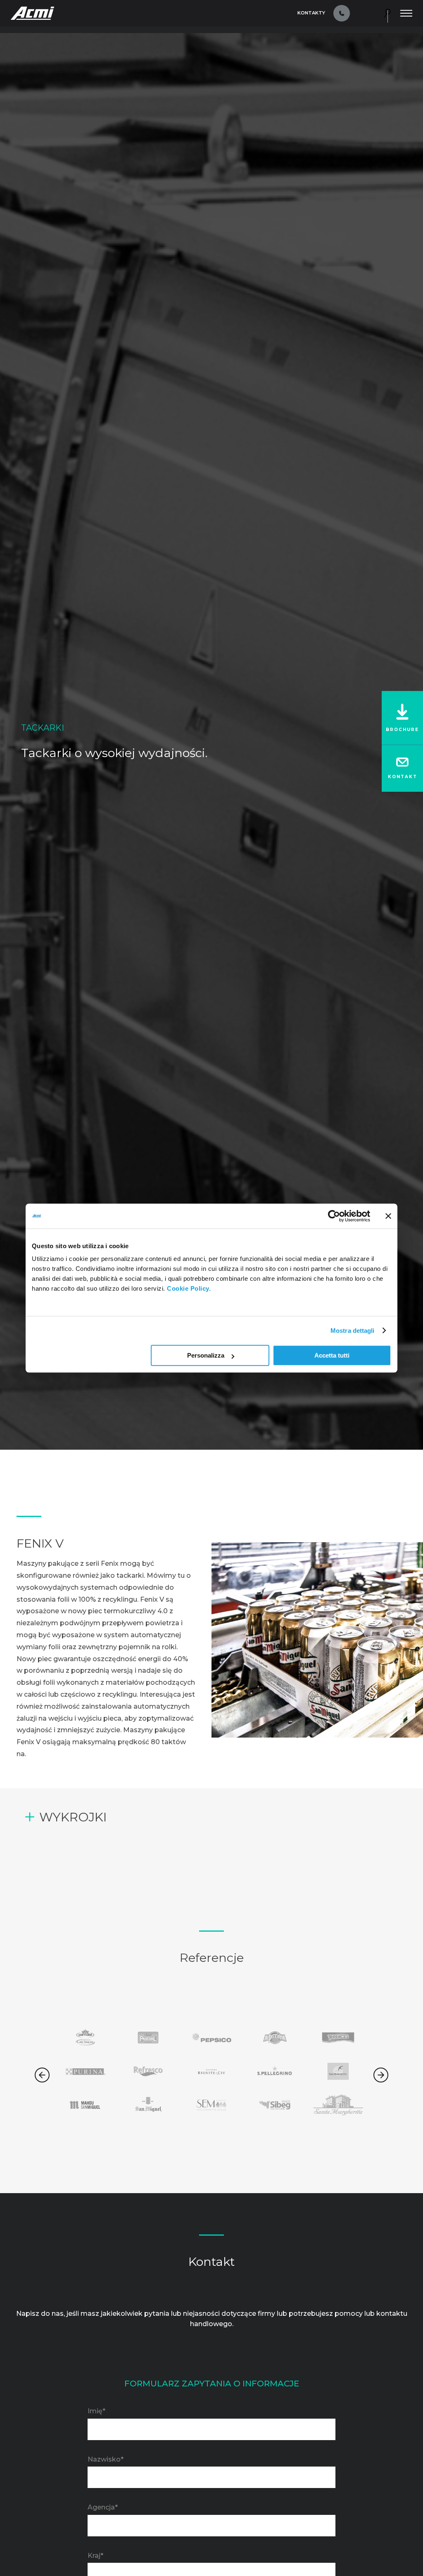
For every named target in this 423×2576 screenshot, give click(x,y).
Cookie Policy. (189, 1288)
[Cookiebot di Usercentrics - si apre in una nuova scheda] (334, 1216)
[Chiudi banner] (388, 1216)
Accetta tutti (332, 1355)
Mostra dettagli (353, 1331)
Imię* (96, 2411)
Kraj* (95, 2556)
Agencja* (103, 2507)
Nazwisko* (106, 2459)
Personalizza (206, 1355)
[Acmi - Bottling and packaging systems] (32, 13)
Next (381, 2075)
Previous (42, 2075)
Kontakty (311, 13)
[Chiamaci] (342, 13)
